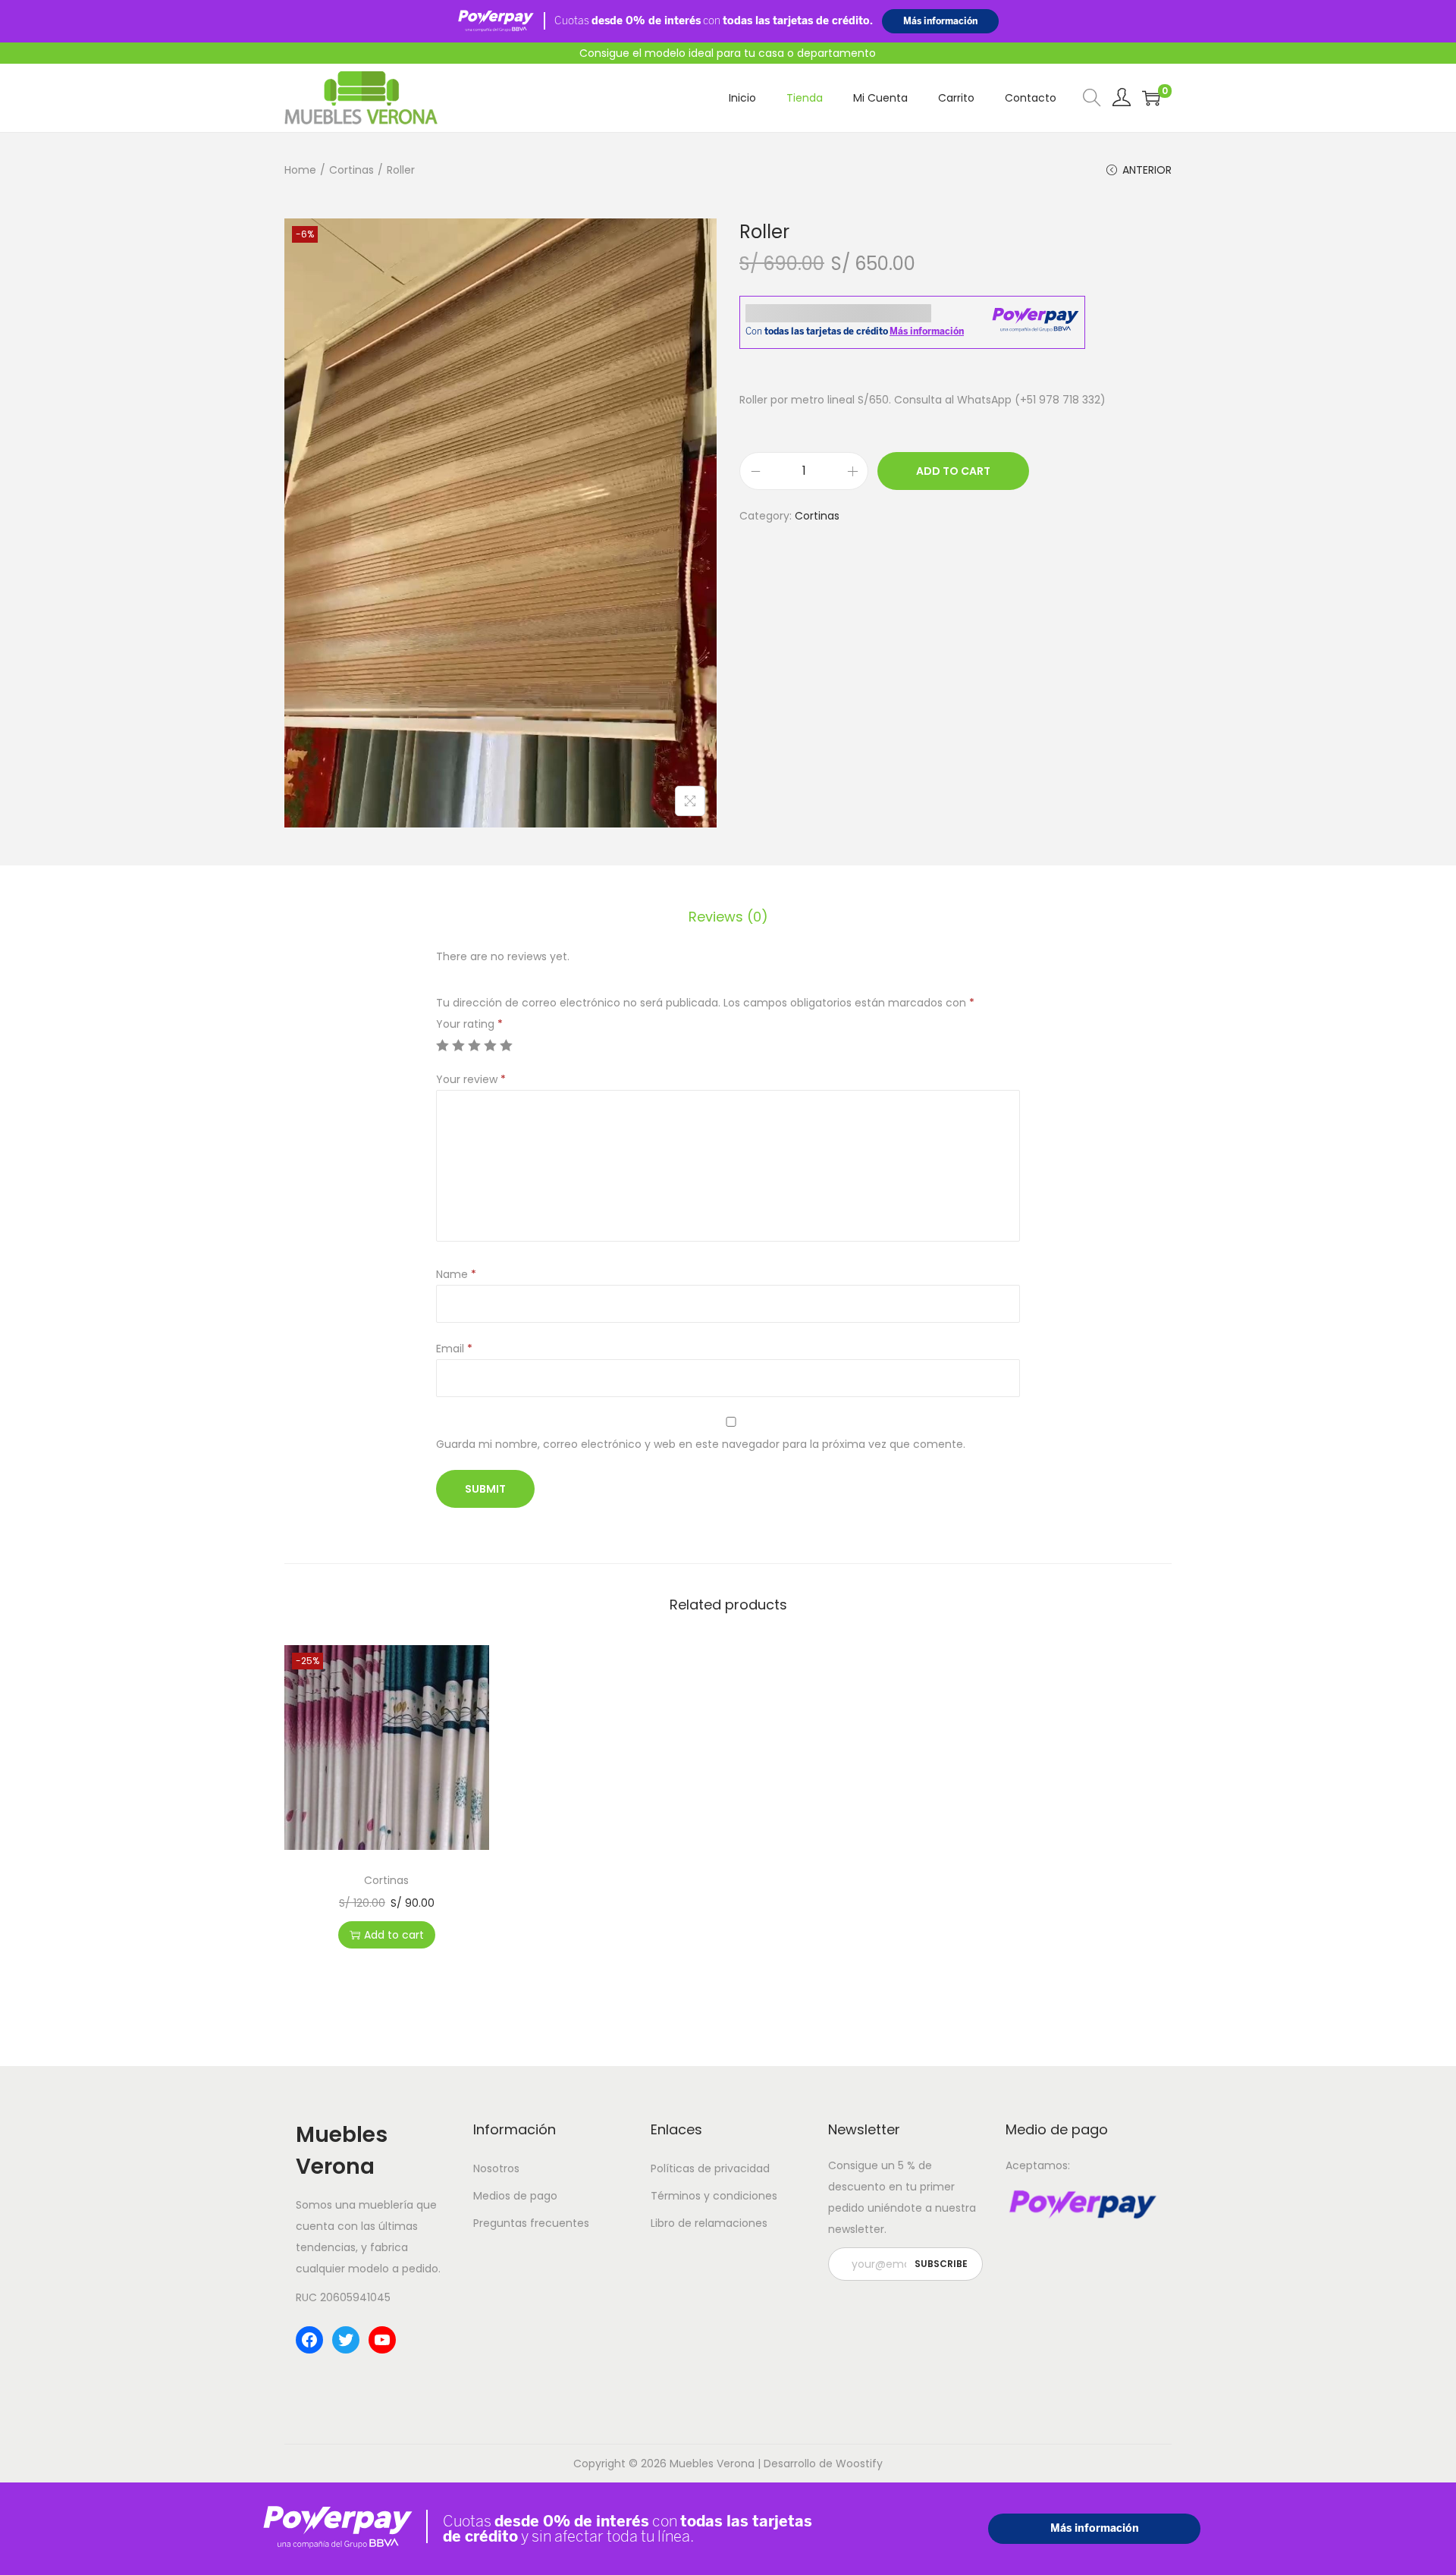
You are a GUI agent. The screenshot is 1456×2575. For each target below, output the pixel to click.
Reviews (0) (728, 917)
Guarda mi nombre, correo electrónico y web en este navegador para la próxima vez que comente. (701, 1444)
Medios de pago (515, 2196)
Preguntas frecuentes (531, 2223)
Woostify (859, 2464)
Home (300, 170)
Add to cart (953, 471)
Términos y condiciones (714, 2196)
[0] (1151, 98)
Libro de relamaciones (709, 2223)
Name (456, 1274)
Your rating (469, 1024)
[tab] (728, 917)
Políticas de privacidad (710, 2168)
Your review (471, 1079)
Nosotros (496, 2168)
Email (454, 1349)
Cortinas (351, 170)
